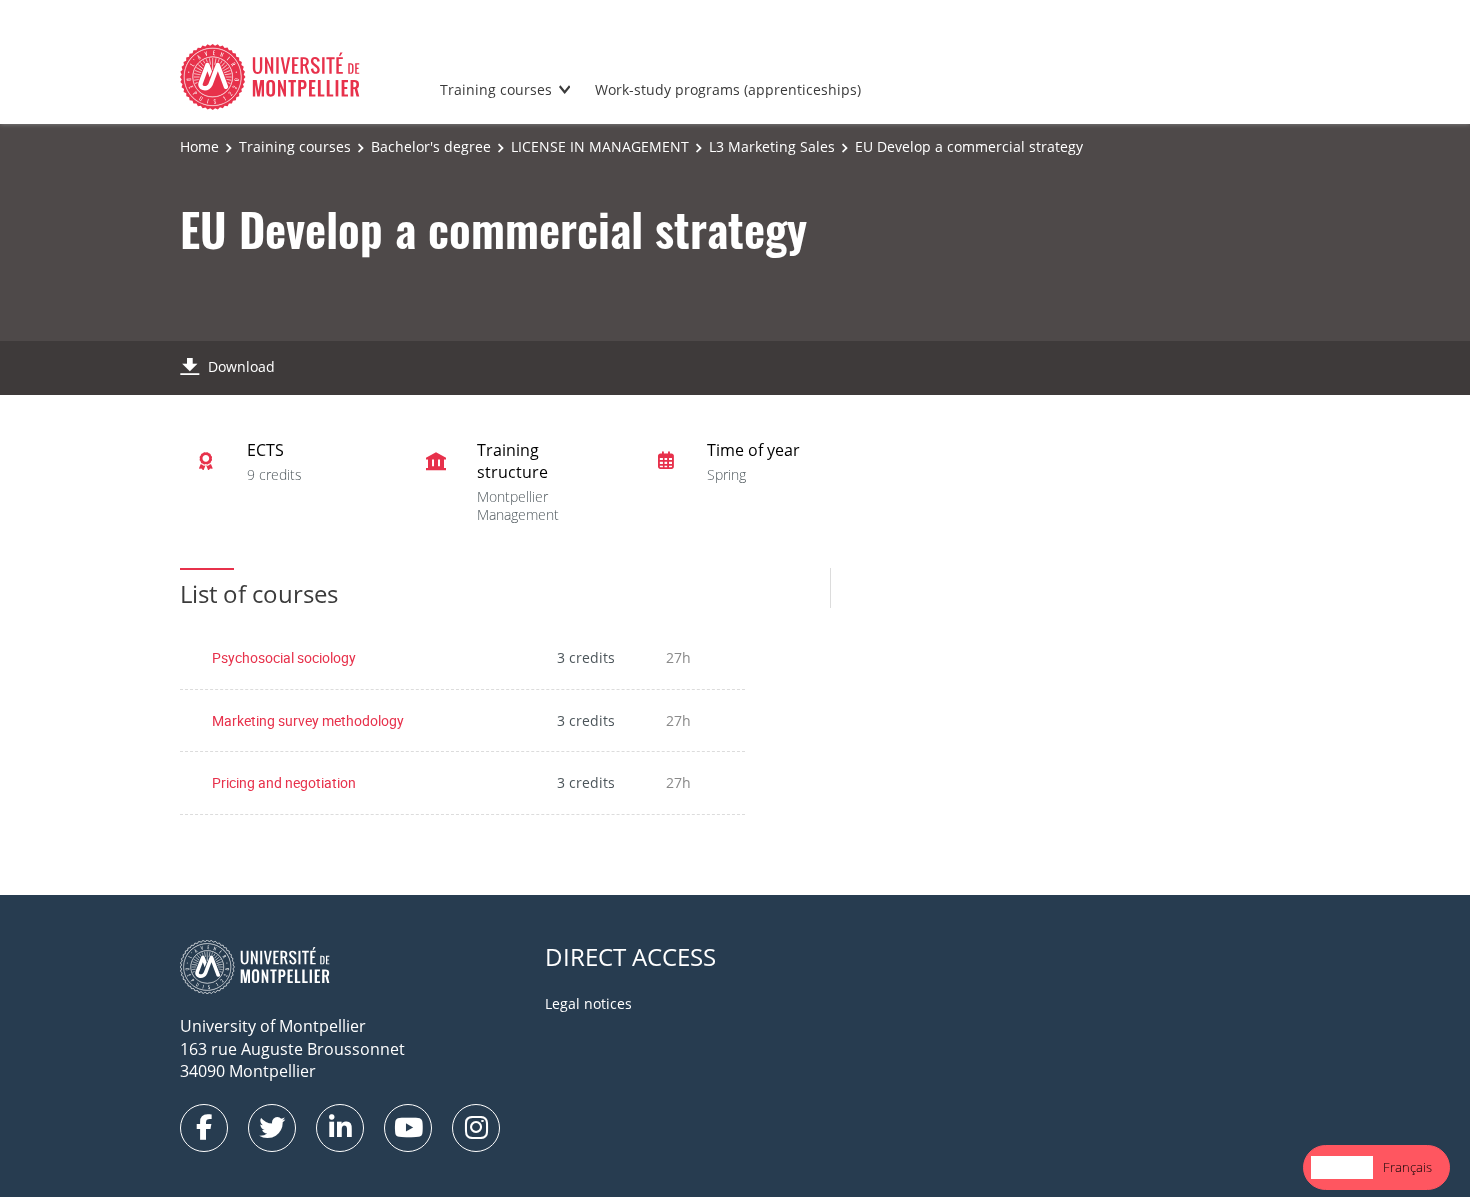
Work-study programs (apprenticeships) (728, 89)
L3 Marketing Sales (772, 146)
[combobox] (1342, 1167)
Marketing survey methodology (308, 720)
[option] (1407, 1167)
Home (199, 146)
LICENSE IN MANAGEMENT (600, 146)
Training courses (496, 89)
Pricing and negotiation (284, 782)
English (1342, 1167)
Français (1407, 1167)
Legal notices (588, 1003)
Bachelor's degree (431, 146)
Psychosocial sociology (284, 657)
